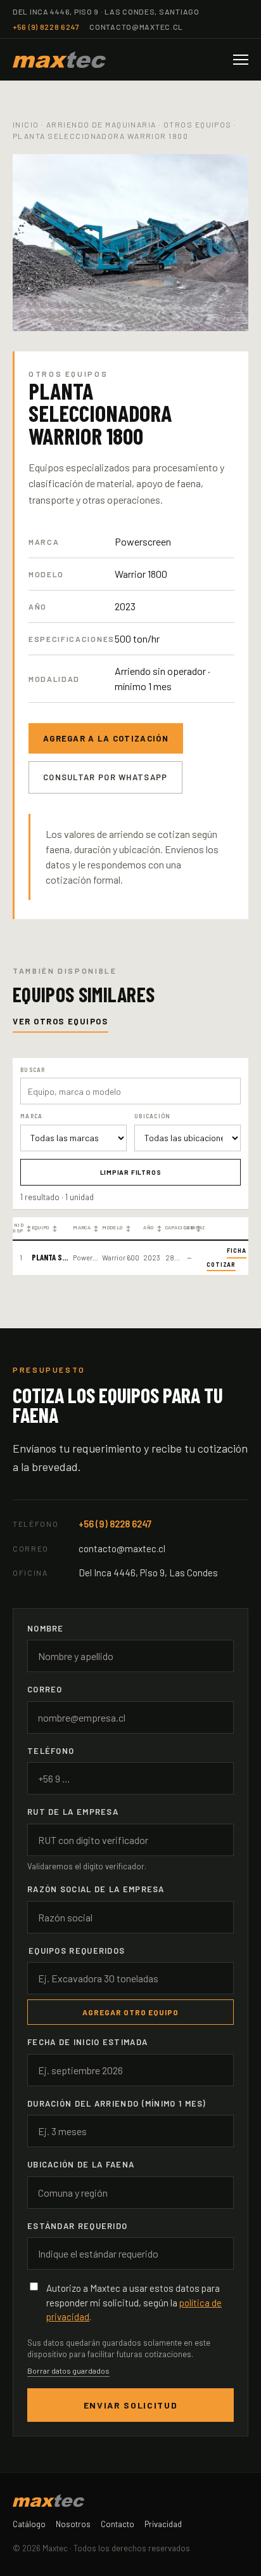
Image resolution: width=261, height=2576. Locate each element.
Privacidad (163, 2524)
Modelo (117, 1228)
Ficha (237, 1251)
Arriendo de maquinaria (101, 124)
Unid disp (21, 1228)
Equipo (45, 1228)
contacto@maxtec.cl (136, 27)
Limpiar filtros (131, 1172)
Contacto (118, 2524)
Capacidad (175, 1228)
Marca (86, 1228)
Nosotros (73, 2524)
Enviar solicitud (131, 2405)
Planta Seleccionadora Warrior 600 (50, 1258)
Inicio (26, 124)
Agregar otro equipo (130, 2012)
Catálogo (29, 2524)
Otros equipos (198, 124)
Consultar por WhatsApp (105, 777)
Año (152, 1228)
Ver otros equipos (60, 1021)
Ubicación (195, 1228)
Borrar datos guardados (68, 2370)
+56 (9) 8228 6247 (46, 27)
